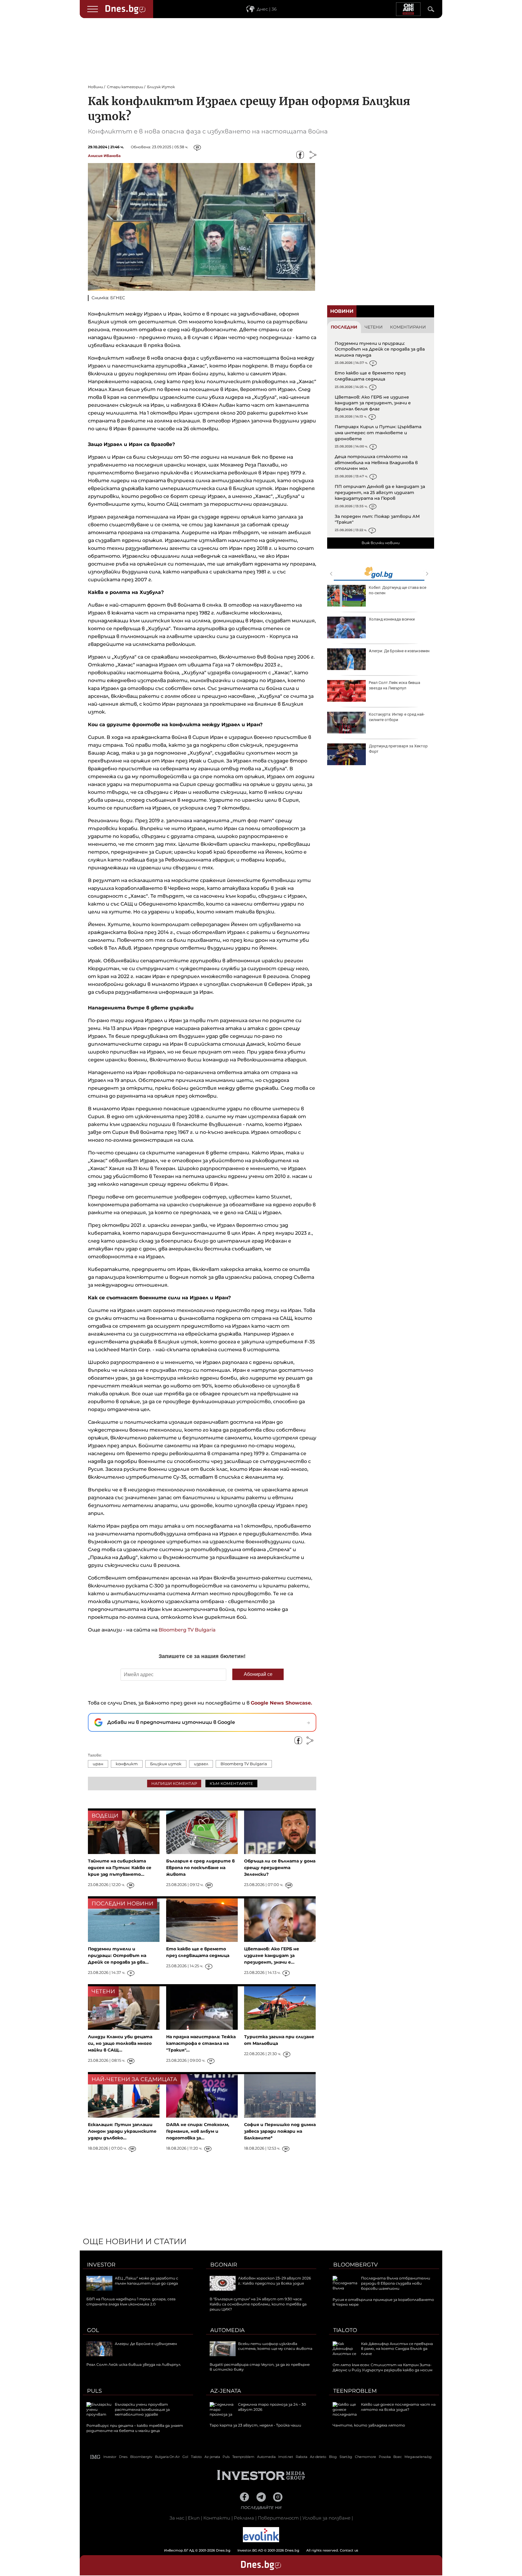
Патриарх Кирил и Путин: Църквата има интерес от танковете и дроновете (378, 433)
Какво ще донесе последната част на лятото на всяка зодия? (398, 2407)
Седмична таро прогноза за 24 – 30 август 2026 (399, 590)
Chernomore (366, 2457)
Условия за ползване (326, 2518)
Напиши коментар (174, 1783)
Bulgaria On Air (167, 2457)
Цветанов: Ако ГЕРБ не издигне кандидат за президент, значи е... (272, 1955)
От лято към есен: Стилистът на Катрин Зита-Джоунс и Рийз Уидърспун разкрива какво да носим (382, 2367)
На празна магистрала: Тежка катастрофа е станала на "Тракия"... (201, 2043)
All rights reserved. (252, 2550)
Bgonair (224, 2265)
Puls (94, 2391)
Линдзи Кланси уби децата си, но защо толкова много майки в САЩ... (120, 2043)
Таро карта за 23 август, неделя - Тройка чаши (399, 622)
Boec (398, 2457)
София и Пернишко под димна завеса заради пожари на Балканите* (280, 2131)
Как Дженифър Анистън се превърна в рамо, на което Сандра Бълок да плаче (397, 2349)
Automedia (227, 2330)
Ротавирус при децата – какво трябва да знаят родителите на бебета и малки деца (135, 2428)
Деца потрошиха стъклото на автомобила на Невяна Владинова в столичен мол (376, 462)
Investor (101, 2265)
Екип (194, 2518)
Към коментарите (231, 1783)
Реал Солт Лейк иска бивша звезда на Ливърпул (134, 2364)
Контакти (217, 2518)
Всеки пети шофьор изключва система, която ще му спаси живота (275, 2346)
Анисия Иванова (104, 156)
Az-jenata (226, 2391)
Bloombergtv (356, 2265)
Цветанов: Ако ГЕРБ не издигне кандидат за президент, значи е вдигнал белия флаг (373, 403)
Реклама (244, 2518)
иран (98, 1764)
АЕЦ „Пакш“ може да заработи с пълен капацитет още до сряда (147, 2281)
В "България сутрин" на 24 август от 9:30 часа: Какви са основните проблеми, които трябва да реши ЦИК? (258, 2304)
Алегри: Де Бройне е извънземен (146, 2344)
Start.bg (346, 2457)
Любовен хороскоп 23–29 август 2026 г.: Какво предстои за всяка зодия (274, 2281)
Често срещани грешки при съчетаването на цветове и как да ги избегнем (398, 656)
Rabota (301, 2457)
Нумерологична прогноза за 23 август (398, 749)
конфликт (127, 1764)
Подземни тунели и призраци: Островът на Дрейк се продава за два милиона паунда (380, 349)
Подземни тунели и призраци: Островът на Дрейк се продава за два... (118, 1955)
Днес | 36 (267, 9)
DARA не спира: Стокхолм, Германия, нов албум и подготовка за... (198, 2131)
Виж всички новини (381, 543)
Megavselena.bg (418, 2457)
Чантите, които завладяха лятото (369, 2425)
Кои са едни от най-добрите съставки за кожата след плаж (398, 717)
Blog (333, 2457)
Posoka (385, 2457)
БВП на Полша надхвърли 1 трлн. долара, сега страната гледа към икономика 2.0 (131, 2302)
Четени (374, 327)
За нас (177, 2518)
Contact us (349, 2550)
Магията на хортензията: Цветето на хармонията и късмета (400, 685)
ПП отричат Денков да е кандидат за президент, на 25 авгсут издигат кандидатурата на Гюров (380, 492)
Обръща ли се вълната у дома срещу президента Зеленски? (280, 1868)
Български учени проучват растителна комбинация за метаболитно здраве (142, 2409)
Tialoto (345, 2330)
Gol (93, 2330)
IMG (95, 2457)
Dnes (123, 2457)
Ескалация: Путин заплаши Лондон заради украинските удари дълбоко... (122, 2131)
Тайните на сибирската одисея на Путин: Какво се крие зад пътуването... (120, 1868)
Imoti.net (286, 2457)
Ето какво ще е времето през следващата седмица (370, 376)
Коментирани (408, 327)
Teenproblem (355, 2391)
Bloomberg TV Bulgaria (187, 1630)
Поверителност (278, 2518)
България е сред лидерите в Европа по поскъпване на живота (200, 1868)
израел (201, 1764)
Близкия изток (166, 1764)
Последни (344, 327)
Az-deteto (318, 2457)
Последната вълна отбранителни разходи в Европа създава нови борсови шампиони (396, 2283)
